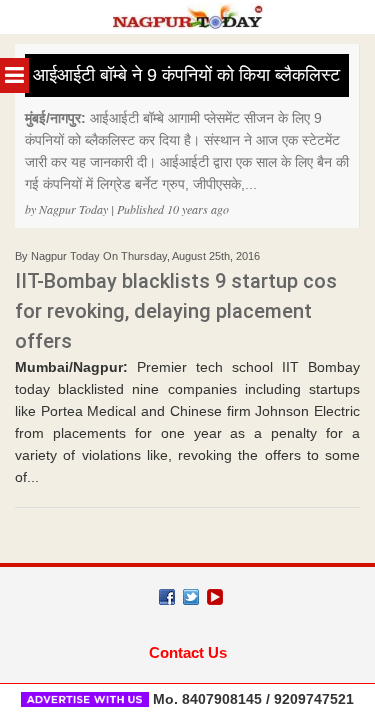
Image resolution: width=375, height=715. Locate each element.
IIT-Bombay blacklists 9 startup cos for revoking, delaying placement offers (176, 311)
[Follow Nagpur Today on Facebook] (167, 597)
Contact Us (188, 652)
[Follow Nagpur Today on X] (191, 597)
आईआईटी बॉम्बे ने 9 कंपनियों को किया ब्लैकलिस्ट (186, 75)
